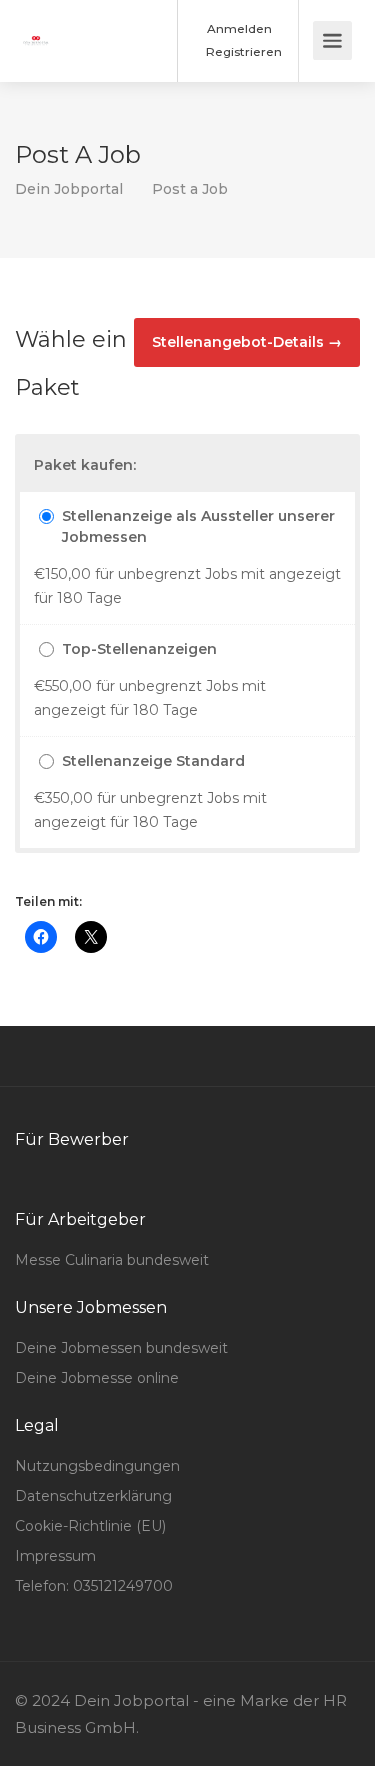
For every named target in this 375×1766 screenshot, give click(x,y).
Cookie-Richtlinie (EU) (90, 1526)
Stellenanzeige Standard (153, 761)
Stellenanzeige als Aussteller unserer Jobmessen (198, 526)
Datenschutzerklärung (93, 1496)
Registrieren (242, 51)
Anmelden (238, 28)
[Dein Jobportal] (36, 26)
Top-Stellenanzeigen (139, 649)
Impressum (55, 1556)
